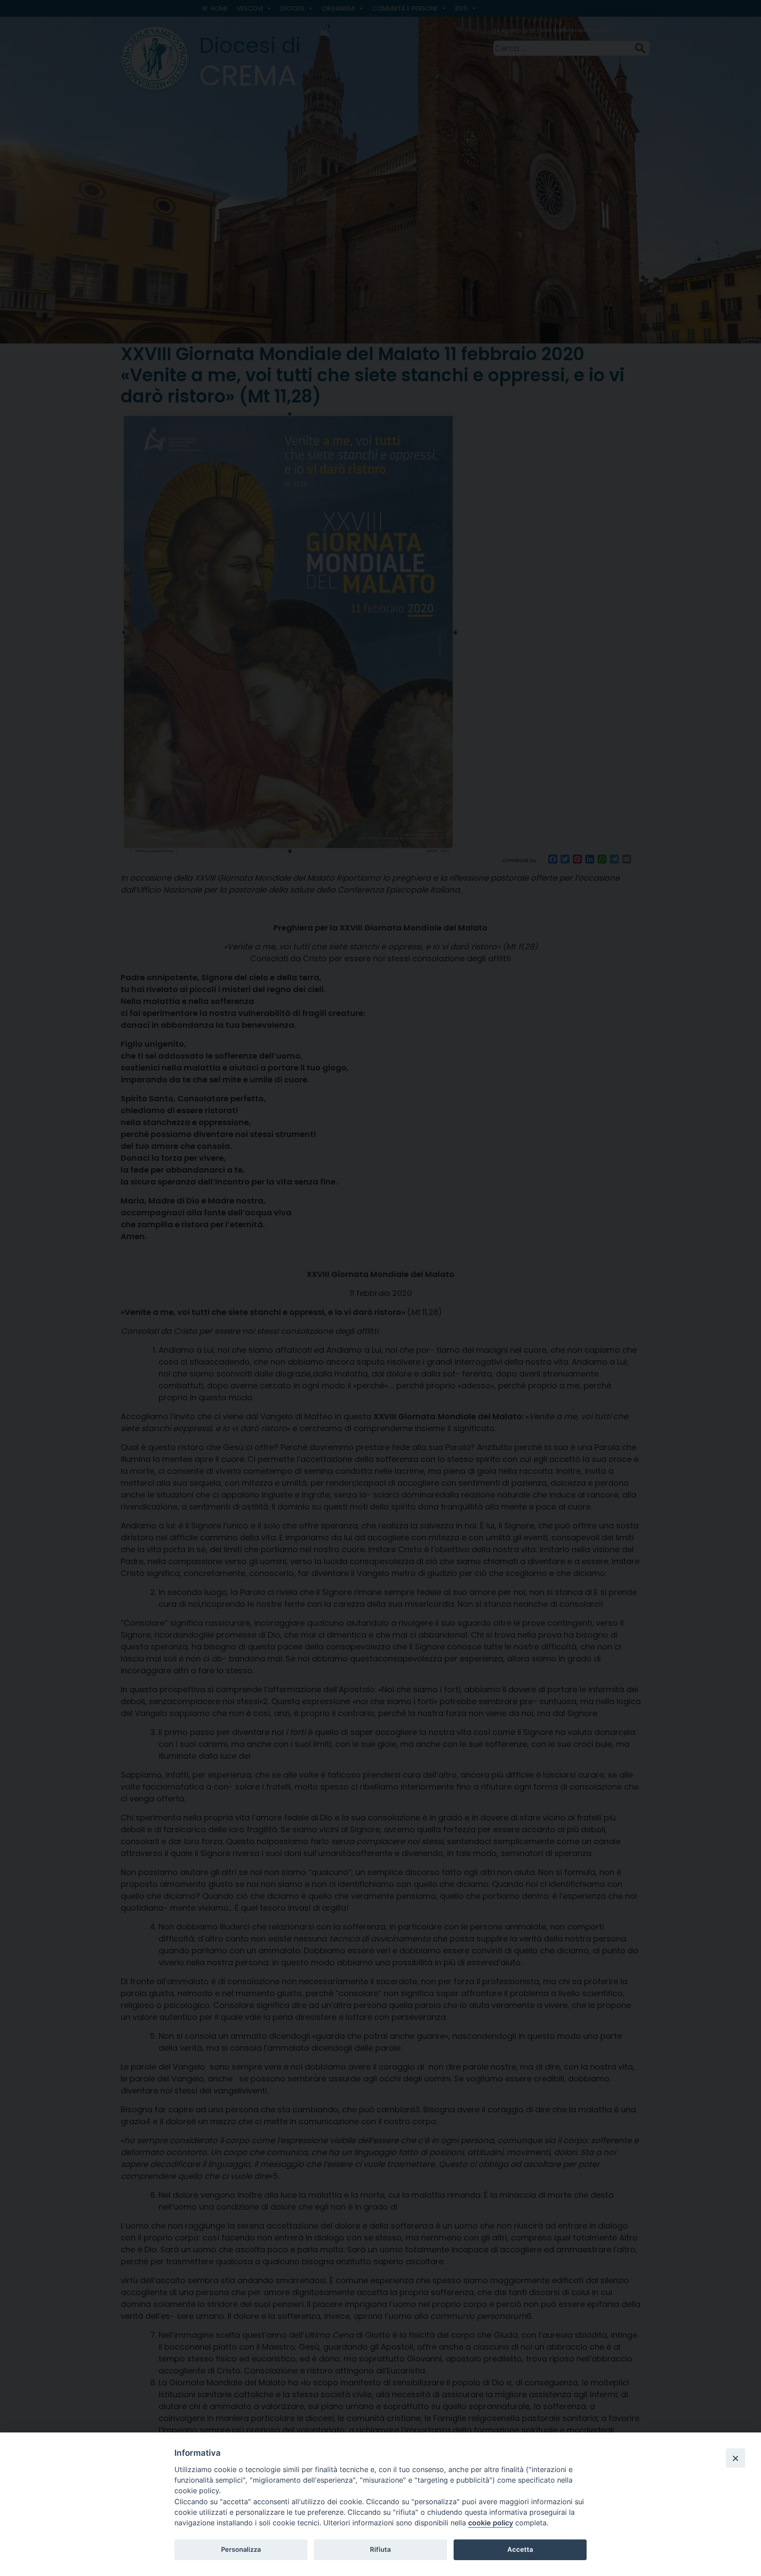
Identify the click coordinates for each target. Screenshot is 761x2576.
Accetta (520, 2550)
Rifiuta (380, 2550)
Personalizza (241, 2550)
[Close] (735, 2458)
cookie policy (491, 2523)
